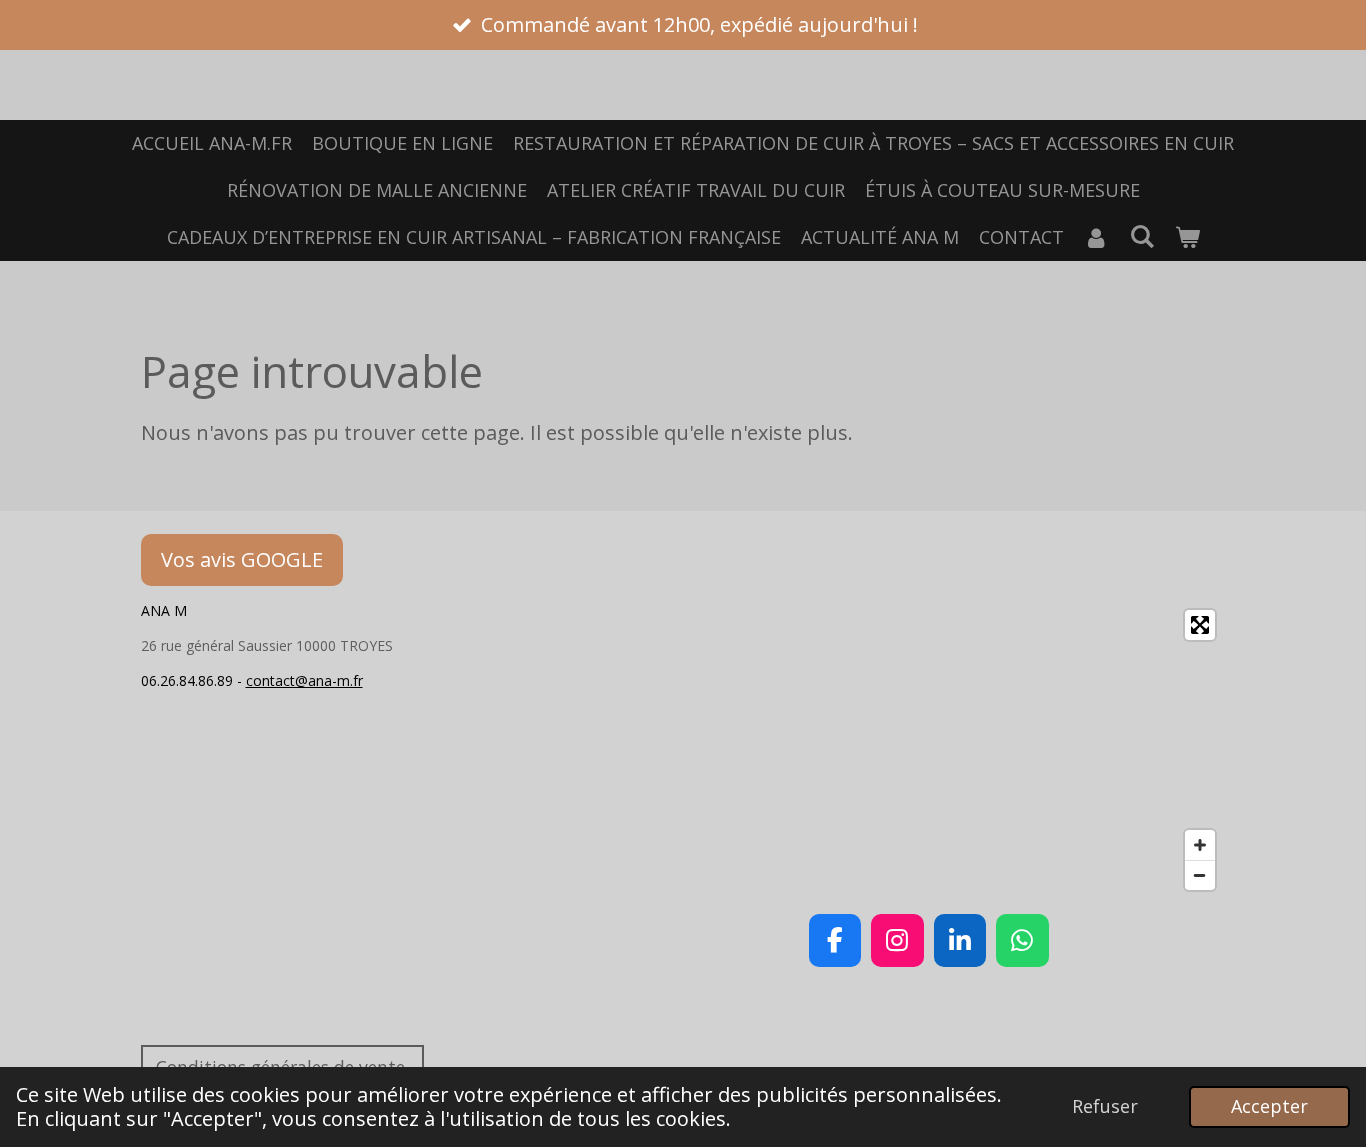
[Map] (929, 750)
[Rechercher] (1141, 236)
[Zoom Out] (1200, 875)
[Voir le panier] (1186, 237)
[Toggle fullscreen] (1200, 625)
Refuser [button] (1105, 1106)
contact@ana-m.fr (304, 680)
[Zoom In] (1200, 845)
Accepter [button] (1269, 1106)
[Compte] (1096, 237)
